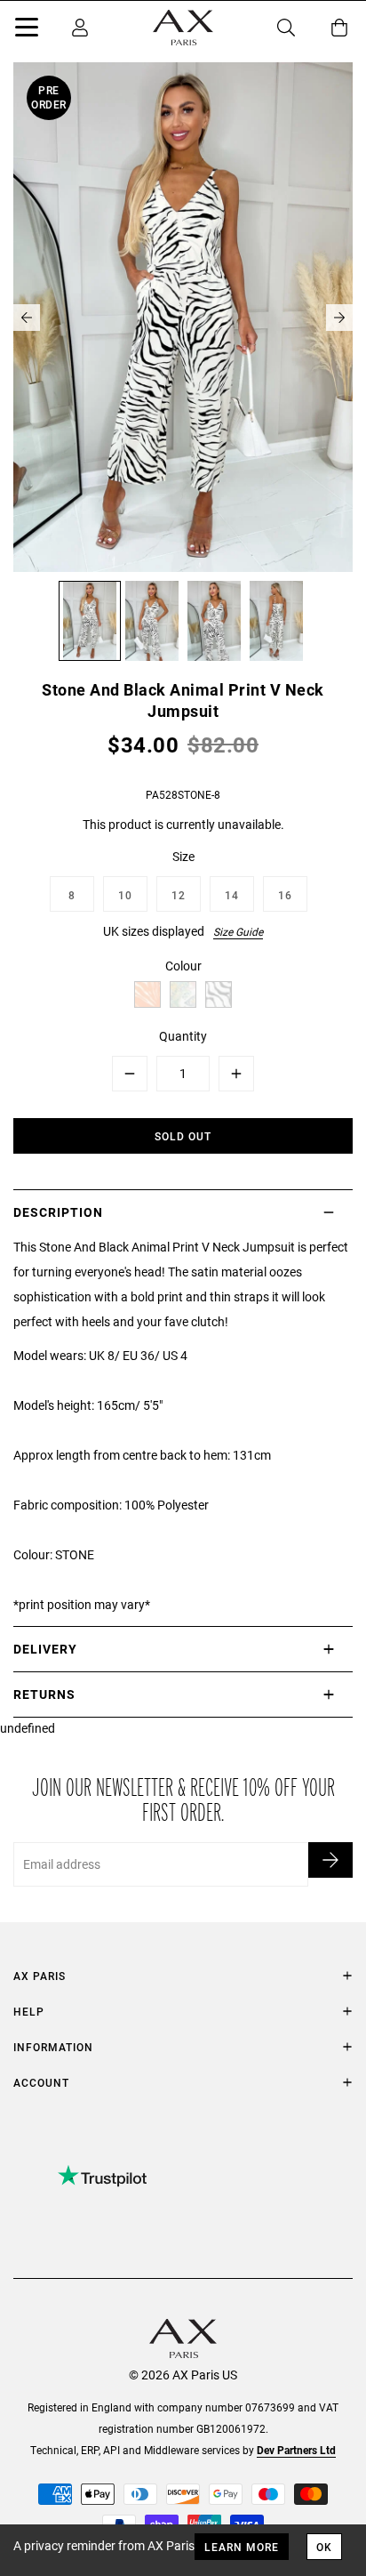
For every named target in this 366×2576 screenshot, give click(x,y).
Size (183, 856)
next (339, 318)
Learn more (242, 2547)
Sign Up (330, 1860)
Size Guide (238, 931)
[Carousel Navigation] (183, 318)
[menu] (27, 30)
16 (285, 895)
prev (27, 318)
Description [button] (58, 1212)
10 (125, 895)
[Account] (80, 28)
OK (324, 2547)
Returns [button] (44, 1694)
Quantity (183, 1036)
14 (232, 895)
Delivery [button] (45, 1649)
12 (179, 895)
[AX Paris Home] (183, 28)
